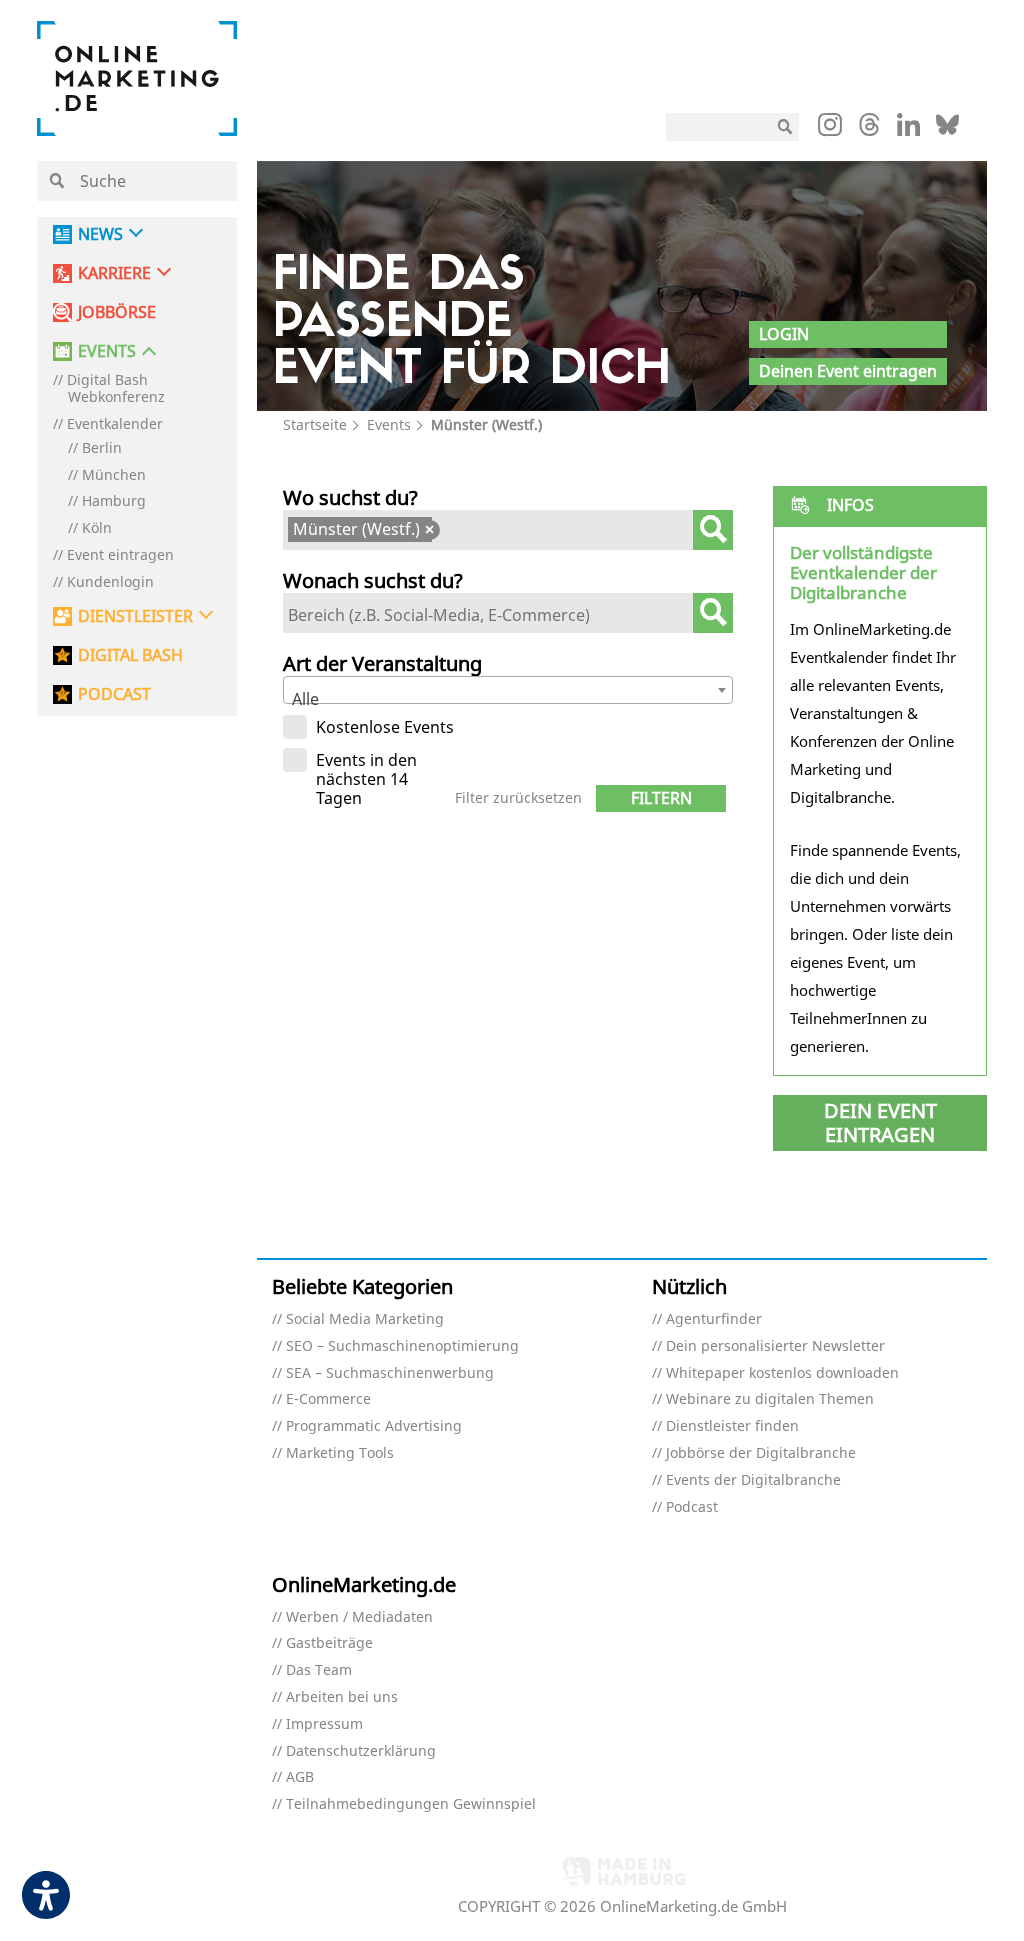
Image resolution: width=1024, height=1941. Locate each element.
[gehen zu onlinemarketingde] (830, 129)
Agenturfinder (714, 1319)
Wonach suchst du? (373, 580)
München (114, 475)
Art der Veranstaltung (382, 663)
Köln (97, 528)
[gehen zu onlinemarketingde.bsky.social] (947, 130)
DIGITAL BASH (130, 655)
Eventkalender (115, 424)
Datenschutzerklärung (361, 1751)
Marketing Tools (340, 1453)
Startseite (315, 424)
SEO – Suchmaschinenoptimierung (402, 1346)
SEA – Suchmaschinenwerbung (390, 1373)
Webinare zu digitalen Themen (770, 1399)
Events (389, 424)
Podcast (692, 1507)
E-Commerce (328, 1399)
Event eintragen (120, 555)
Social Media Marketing (365, 1319)
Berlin (102, 448)
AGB (300, 1777)
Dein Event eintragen (880, 1122)
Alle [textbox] (305, 699)
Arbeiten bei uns (342, 1697)
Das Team (319, 1670)
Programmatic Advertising (374, 1426)
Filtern (661, 798)
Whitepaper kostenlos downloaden (782, 1373)
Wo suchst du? (350, 497)
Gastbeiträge (329, 1643)
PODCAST (114, 694)
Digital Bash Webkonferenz (116, 389)
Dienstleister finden (732, 1426)
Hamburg (114, 501)
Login (784, 334)
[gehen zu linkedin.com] (908, 130)
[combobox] (508, 530)
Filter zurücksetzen (518, 798)
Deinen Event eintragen (848, 371)
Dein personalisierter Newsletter (775, 1346)
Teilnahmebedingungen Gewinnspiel (411, 1804)
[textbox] (453, 532)
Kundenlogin (110, 582)
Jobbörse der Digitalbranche (761, 1453)
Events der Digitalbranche (753, 1480)
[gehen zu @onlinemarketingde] (869, 130)
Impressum (324, 1724)
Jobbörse (117, 312)
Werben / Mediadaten (359, 1617)
